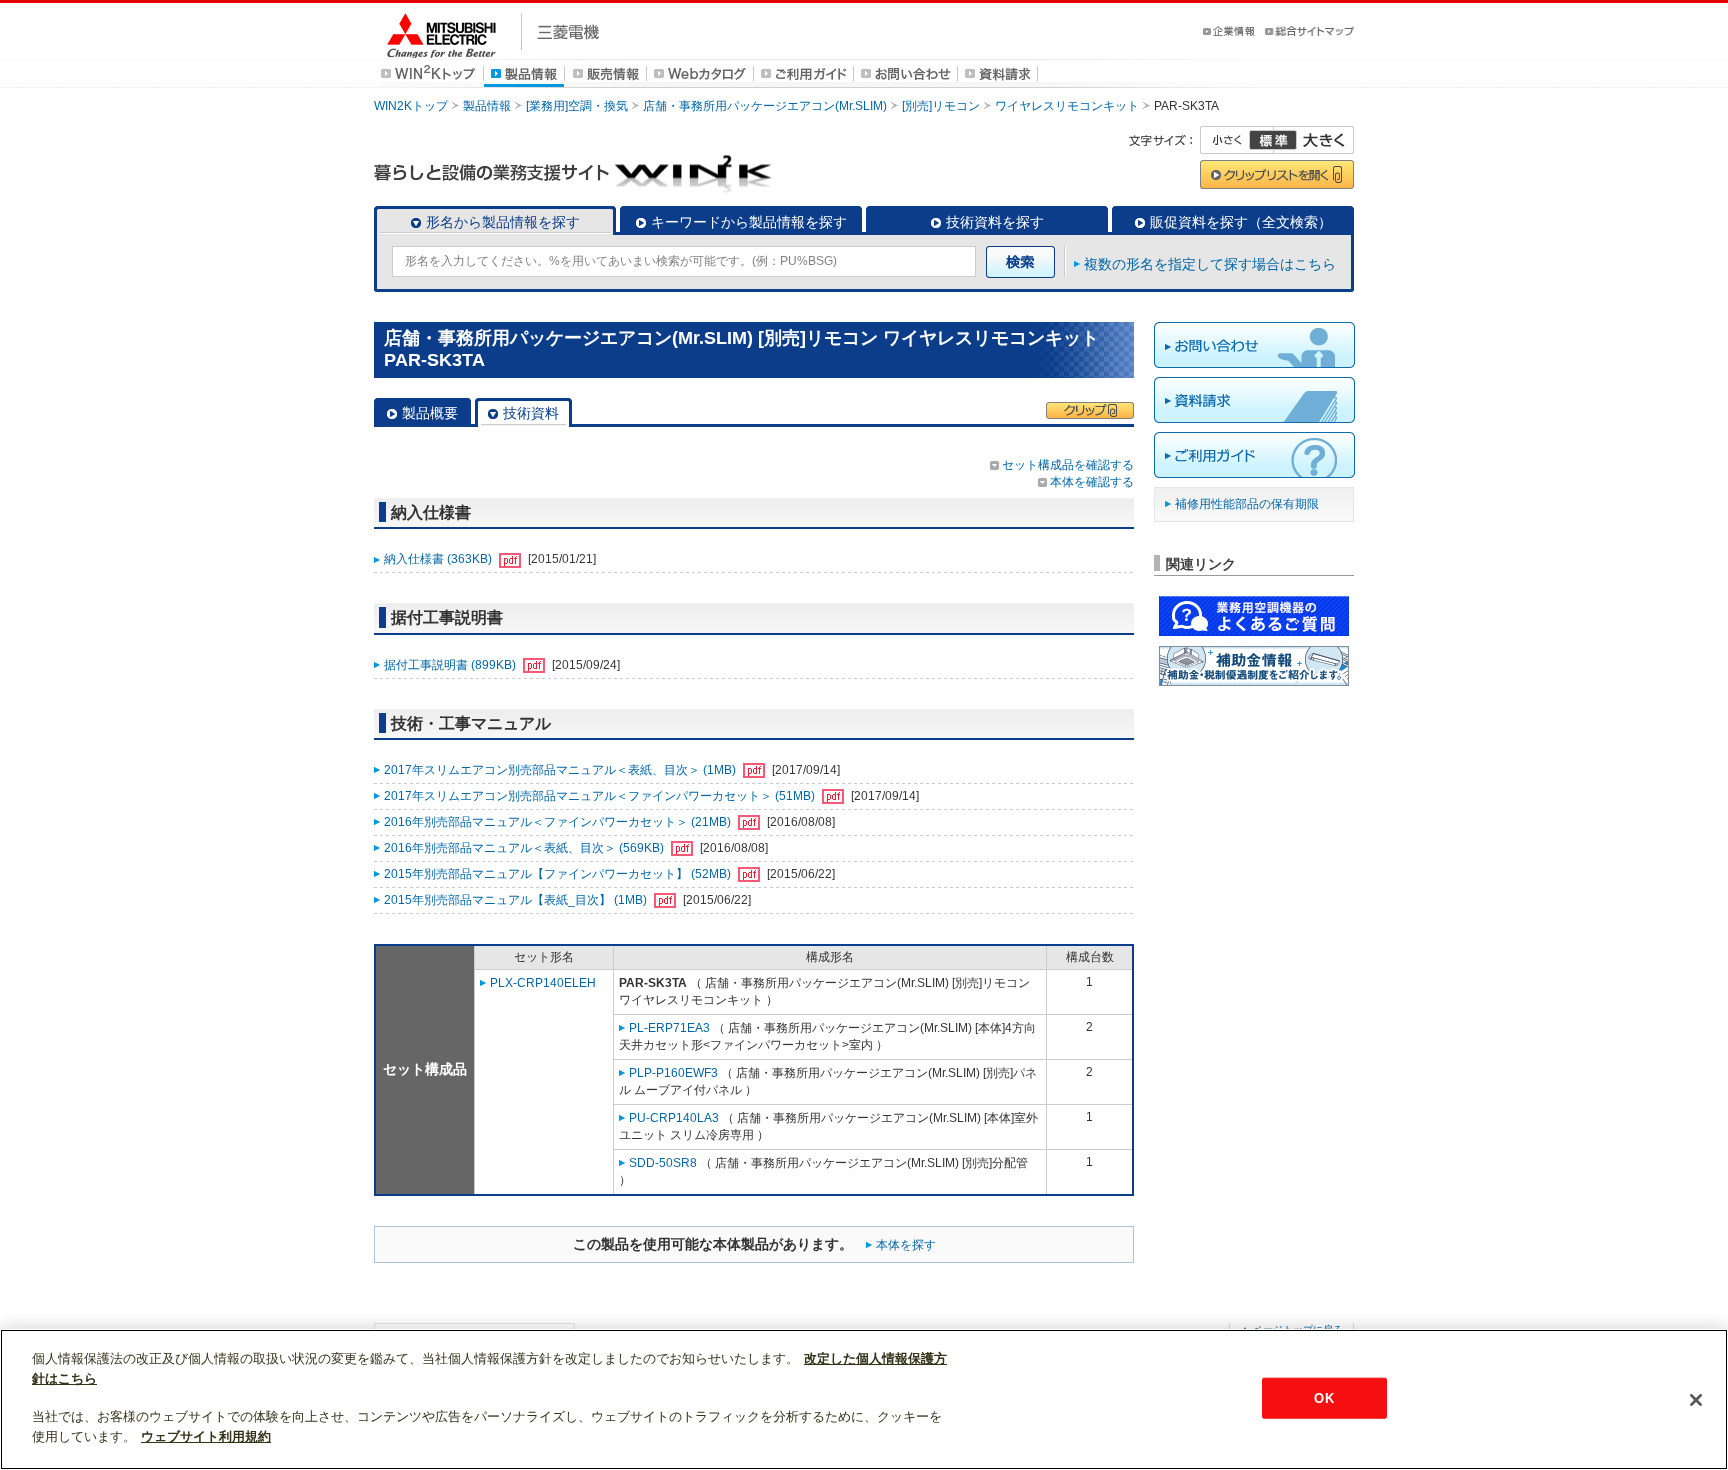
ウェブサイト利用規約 (206, 1436)
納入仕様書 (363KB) (439, 559)
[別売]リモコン (941, 106)
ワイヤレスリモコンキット (1067, 106)
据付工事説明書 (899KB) (451, 665)
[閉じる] (1696, 1400)
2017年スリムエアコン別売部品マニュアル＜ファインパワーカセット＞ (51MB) (601, 796)
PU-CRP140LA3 (674, 1118)
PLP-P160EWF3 (673, 1073)
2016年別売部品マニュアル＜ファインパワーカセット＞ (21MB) (559, 822)
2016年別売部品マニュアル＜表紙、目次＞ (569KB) (525, 848)
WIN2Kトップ (411, 106)
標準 (1273, 140)
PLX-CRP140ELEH (543, 983)
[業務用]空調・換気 (577, 106)
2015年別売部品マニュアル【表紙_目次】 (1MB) (517, 900)
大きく (1314, 140)
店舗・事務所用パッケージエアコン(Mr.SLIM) (765, 106)
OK (1323, 1397)
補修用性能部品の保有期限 (1247, 504)
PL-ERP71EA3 (669, 1028)
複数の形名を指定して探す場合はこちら (1210, 264)
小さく (1237, 140)
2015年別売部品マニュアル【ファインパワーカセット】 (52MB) (559, 874)
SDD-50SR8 (663, 1163)
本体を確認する (1092, 482)
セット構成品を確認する (1068, 465)
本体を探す (906, 1245)
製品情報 (487, 106)
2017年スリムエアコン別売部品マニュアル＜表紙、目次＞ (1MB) (561, 770)
